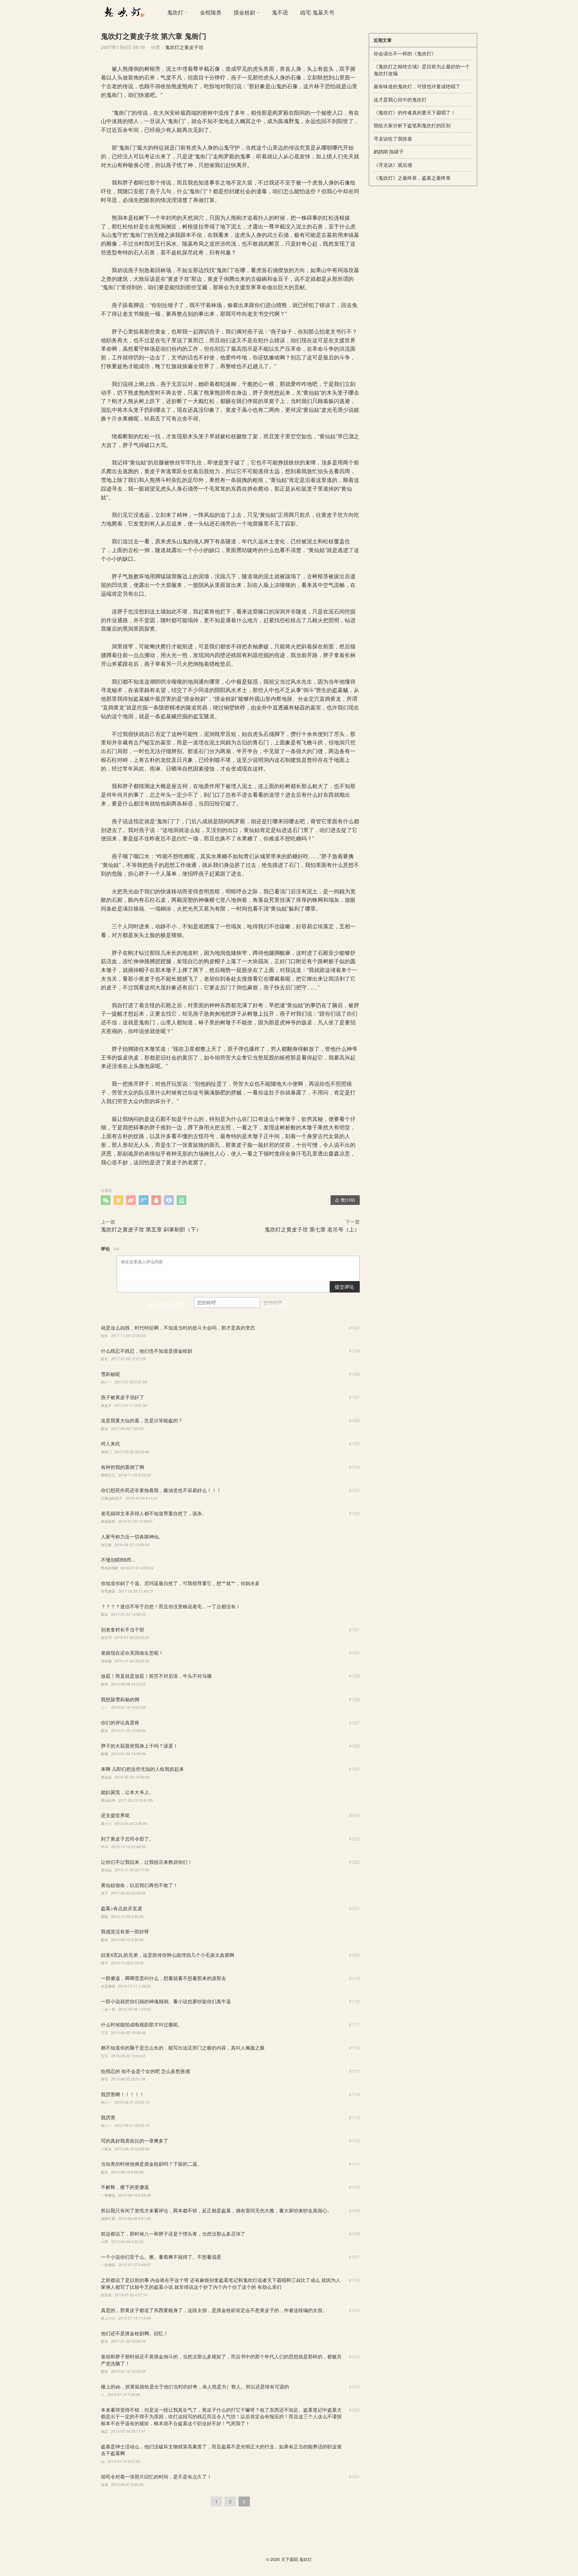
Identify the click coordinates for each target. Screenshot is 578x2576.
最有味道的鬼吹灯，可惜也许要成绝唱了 (417, 86)
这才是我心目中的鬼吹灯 (400, 99)
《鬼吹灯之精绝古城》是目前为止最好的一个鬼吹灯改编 (422, 70)
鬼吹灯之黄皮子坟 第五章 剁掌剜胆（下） (151, 1229)
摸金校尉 (244, 12)
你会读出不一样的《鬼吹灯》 (405, 53)
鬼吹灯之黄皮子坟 (184, 47)
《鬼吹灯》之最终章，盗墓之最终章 (412, 178)
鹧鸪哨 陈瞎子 (389, 152)
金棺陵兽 (211, 12)
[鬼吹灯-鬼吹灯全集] (123, 12)
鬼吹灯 (175, 12)
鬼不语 (280, 12)
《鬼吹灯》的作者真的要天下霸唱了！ (415, 112)
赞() (345, 1200)
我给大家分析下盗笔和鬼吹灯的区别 (412, 125)
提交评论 (344, 1287)
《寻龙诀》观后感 (393, 165)
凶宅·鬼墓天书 (317, 12)
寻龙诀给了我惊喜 (393, 139)
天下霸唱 (290, 2559)
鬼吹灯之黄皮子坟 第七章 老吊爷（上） (312, 1229)
